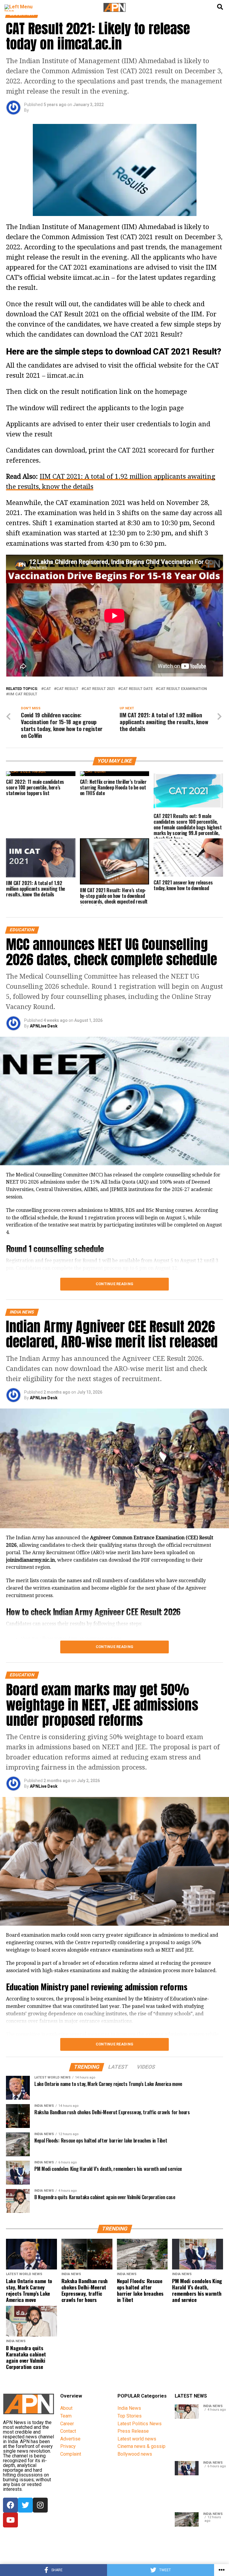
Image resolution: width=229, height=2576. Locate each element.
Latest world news (137, 2439)
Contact (68, 2431)
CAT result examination (182, 689)
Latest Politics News (140, 2424)
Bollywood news (135, 2454)
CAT (47, 689)
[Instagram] (40, 2505)
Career (67, 2424)
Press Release (133, 2431)
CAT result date (137, 689)
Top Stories (130, 2416)
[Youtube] (10, 2520)
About (66, 2408)
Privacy (68, 2446)
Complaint (71, 2454)
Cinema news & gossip (141, 2446)
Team (66, 2416)
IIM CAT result (23, 694)
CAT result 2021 (99, 689)
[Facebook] (10, 2505)
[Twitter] (25, 2505)
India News (129, 2408)
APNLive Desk (44, 1026)
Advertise (70, 2439)
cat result (67, 689)
